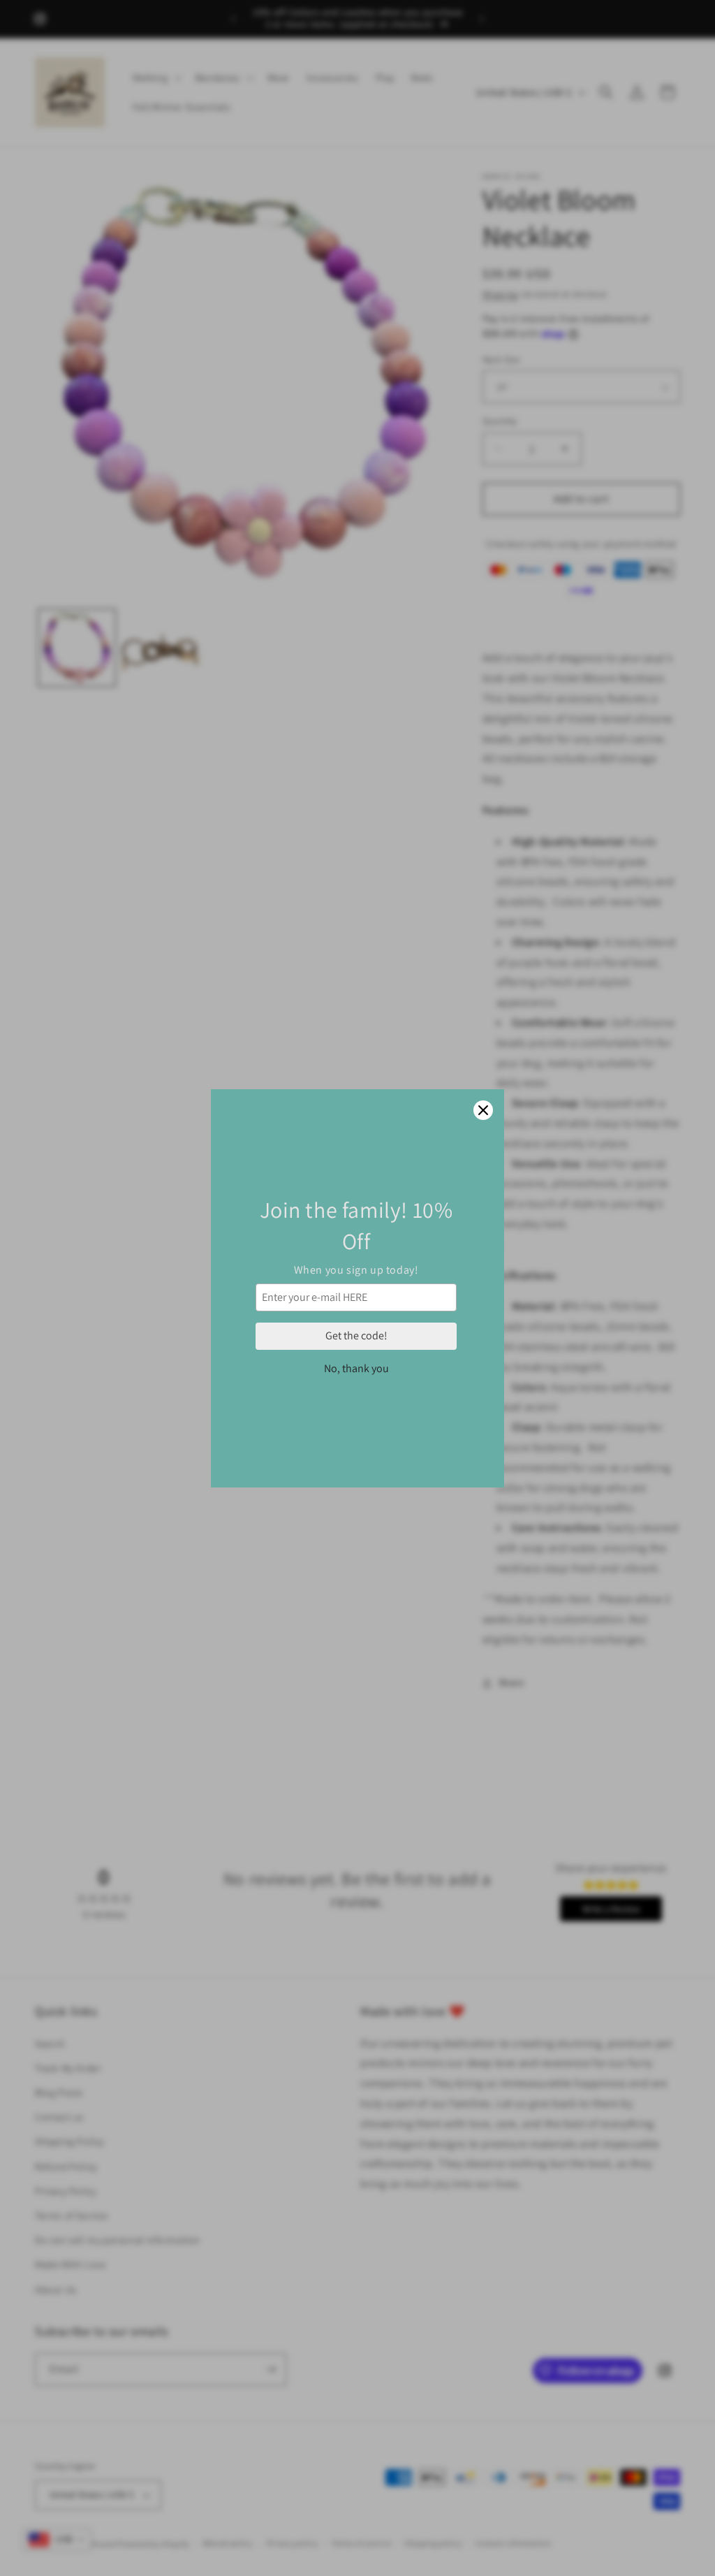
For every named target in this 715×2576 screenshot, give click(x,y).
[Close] (483, 1110)
